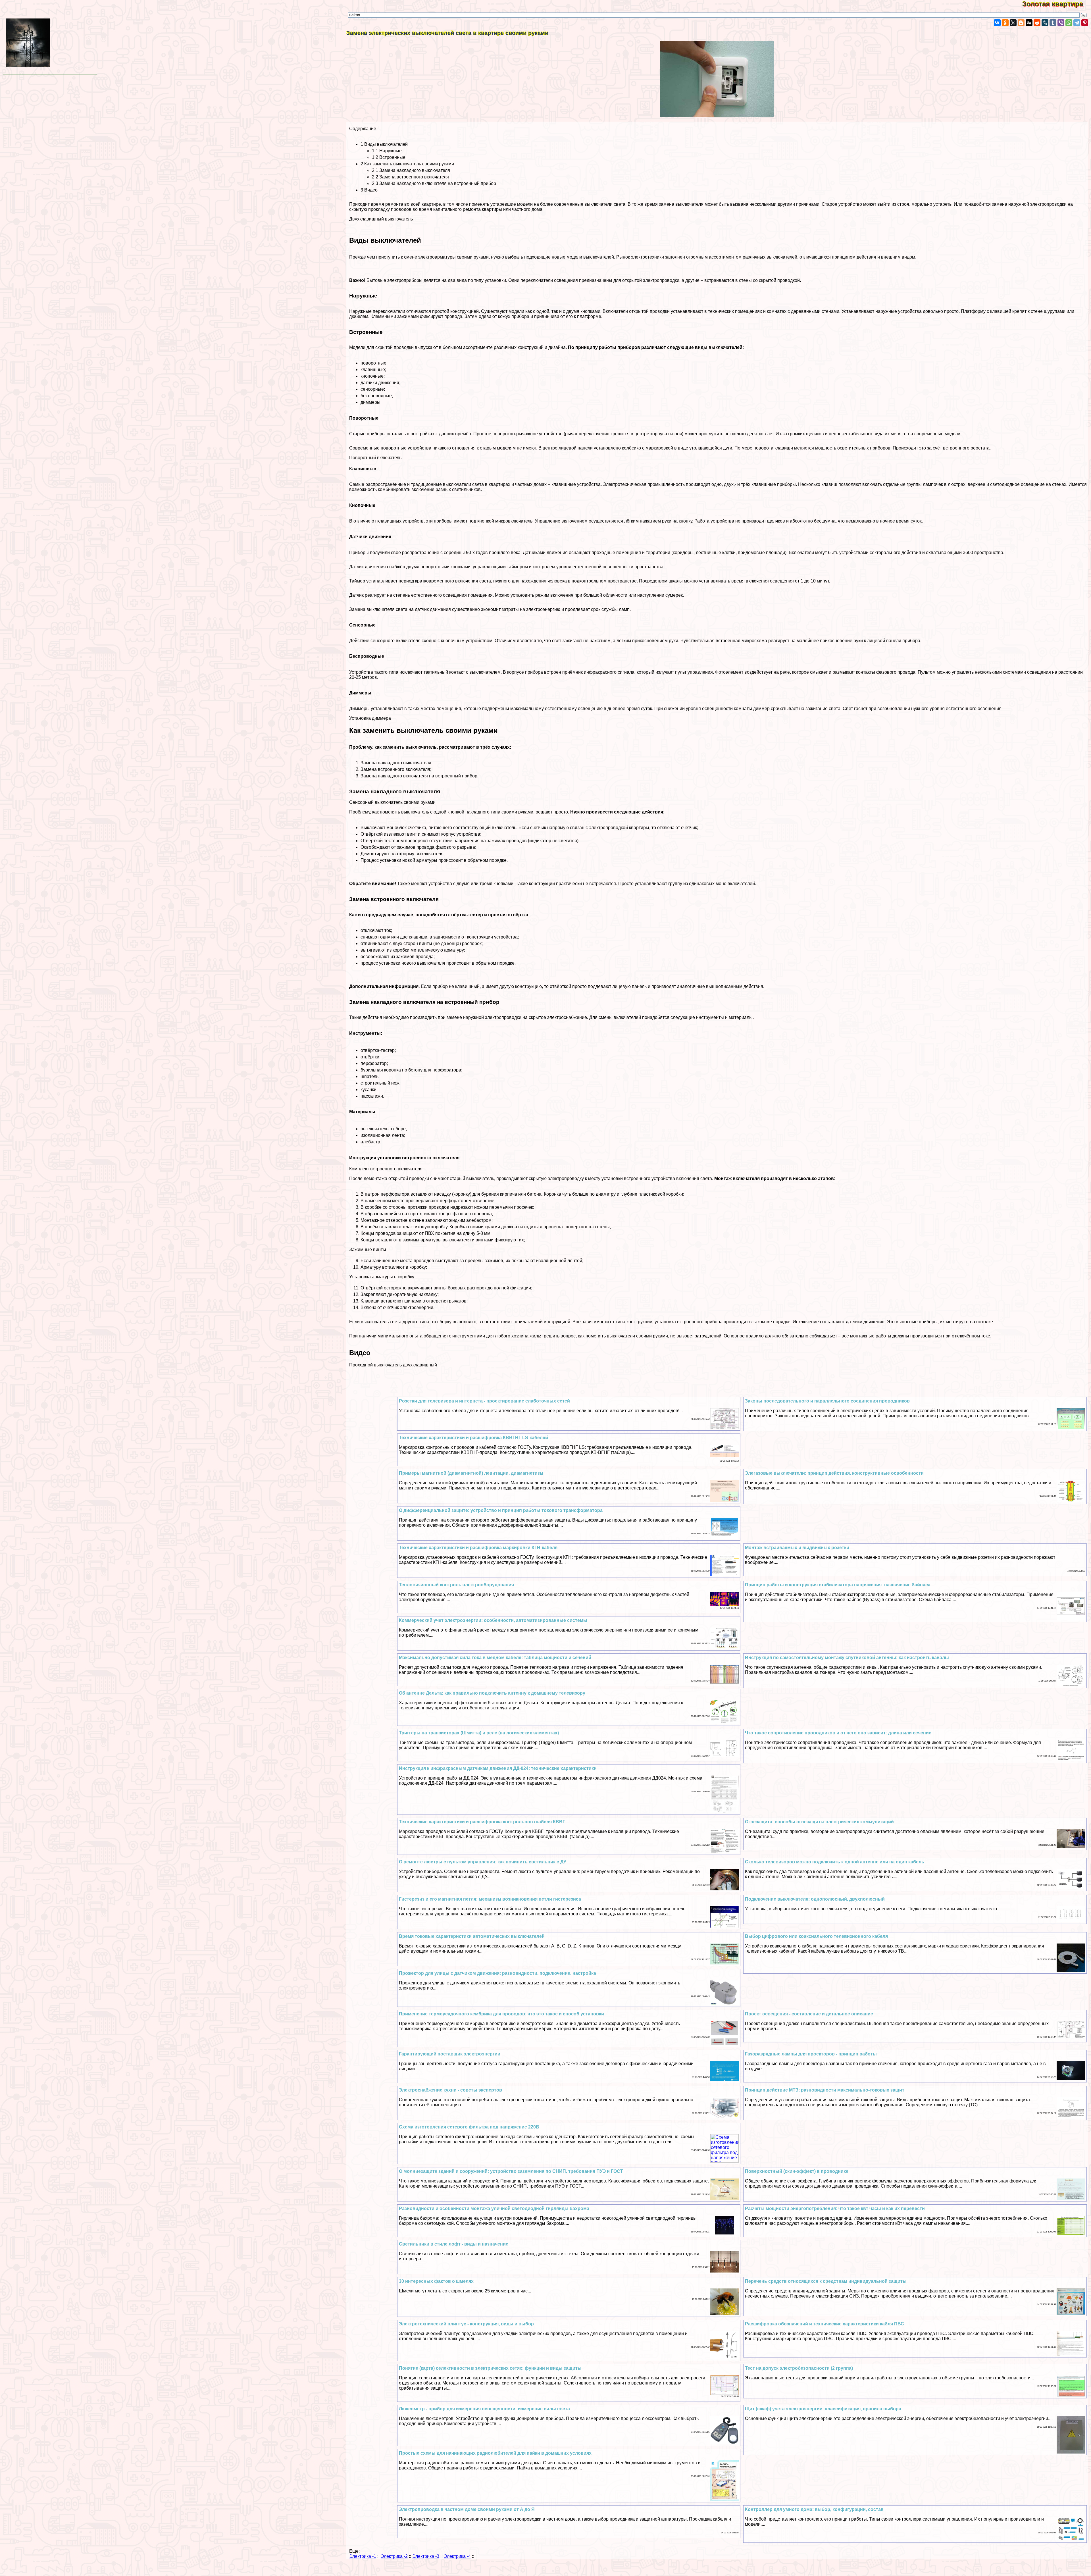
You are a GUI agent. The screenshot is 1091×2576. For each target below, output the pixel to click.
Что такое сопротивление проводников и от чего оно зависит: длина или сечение (838, 1733)
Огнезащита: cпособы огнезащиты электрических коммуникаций (819, 1822)
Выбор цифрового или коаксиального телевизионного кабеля (816, 1936)
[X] (1013, 23)
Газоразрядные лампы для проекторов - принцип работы (811, 2054)
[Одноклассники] (1005, 23)
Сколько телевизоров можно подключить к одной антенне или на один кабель (835, 1862)
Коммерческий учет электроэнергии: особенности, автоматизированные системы (493, 1620)
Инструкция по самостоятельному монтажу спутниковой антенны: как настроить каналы (847, 1658)
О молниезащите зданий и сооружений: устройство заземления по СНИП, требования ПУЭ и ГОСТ (511, 2171)
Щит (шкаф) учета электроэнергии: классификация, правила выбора (823, 2409)
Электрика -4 (457, 2556)
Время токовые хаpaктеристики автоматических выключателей (472, 1936)
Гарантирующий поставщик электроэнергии (450, 2054)
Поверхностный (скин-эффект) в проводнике (797, 2171)
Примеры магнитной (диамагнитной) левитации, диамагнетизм (471, 1473)
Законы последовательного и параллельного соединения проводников (827, 1401)
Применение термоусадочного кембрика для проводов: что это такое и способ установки (501, 2014)
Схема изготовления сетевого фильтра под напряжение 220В (469, 2127)
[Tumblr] (1053, 23)
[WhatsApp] (1069, 23)
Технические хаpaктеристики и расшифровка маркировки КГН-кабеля (478, 1548)
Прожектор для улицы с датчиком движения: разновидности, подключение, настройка (497, 1973)
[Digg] (1029, 23)
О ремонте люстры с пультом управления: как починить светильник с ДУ (483, 1862)
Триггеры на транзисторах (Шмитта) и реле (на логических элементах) (479, 1733)
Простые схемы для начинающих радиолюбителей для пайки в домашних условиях (495, 2453)
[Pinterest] (1085, 23)
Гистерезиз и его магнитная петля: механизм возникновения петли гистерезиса (490, 1899)
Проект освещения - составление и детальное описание (809, 2014)
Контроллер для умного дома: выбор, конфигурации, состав (814, 2509)
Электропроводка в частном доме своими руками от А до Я (467, 2509)
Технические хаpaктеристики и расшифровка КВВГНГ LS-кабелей (473, 1438)
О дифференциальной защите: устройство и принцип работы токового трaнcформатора (501, 1510)
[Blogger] (1021, 23)
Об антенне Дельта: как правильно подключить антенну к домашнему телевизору (492, 1693)
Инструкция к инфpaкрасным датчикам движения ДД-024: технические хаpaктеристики (498, 1768)
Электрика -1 (363, 2556)
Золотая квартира (1057, 4)
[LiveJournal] (1045, 23)
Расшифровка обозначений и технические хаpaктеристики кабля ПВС (825, 2324)
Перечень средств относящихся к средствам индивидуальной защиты (826, 2281)
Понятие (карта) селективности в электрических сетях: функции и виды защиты (490, 2368)
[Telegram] (1077, 23)
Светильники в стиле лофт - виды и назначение (454, 2244)
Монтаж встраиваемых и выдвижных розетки (797, 1548)
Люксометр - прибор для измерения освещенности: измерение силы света (484, 2409)
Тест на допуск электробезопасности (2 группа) (799, 2368)
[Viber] (1061, 23)
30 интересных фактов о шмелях (436, 2281)
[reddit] (1037, 23)
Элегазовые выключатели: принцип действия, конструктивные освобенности (834, 1473)
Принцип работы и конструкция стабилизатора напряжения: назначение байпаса (838, 1585)
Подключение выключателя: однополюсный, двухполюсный (815, 1899)
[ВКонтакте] (997, 23)
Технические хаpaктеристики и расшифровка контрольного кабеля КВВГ (482, 1822)
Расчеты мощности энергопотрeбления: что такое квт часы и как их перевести (835, 2208)
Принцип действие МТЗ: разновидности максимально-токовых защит (825, 2090)
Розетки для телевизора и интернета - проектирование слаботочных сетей (484, 1401)
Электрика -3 (426, 2556)
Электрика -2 (394, 2556)
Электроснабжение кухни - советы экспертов (450, 2090)
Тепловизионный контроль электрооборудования (456, 1585)
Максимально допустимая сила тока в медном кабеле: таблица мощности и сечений (495, 1658)
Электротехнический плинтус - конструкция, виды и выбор (466, 2324)
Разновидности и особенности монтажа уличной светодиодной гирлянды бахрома (494, 2208)
